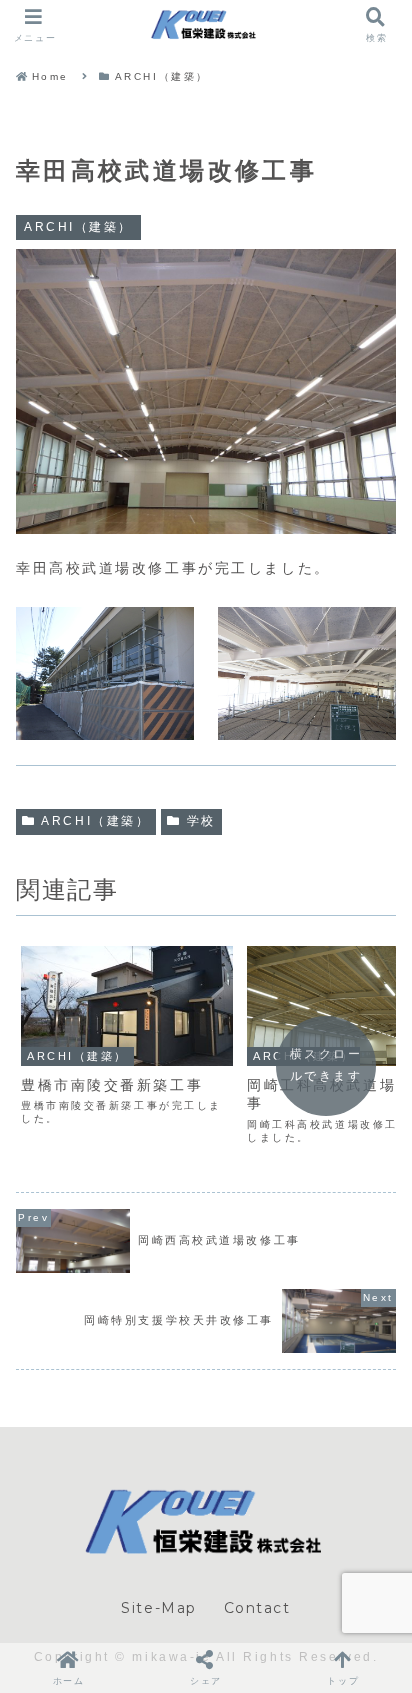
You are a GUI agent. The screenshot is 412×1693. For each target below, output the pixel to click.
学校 (201, 821)
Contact (257, 1608)
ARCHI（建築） (95, 821)
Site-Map (159, 1608)
